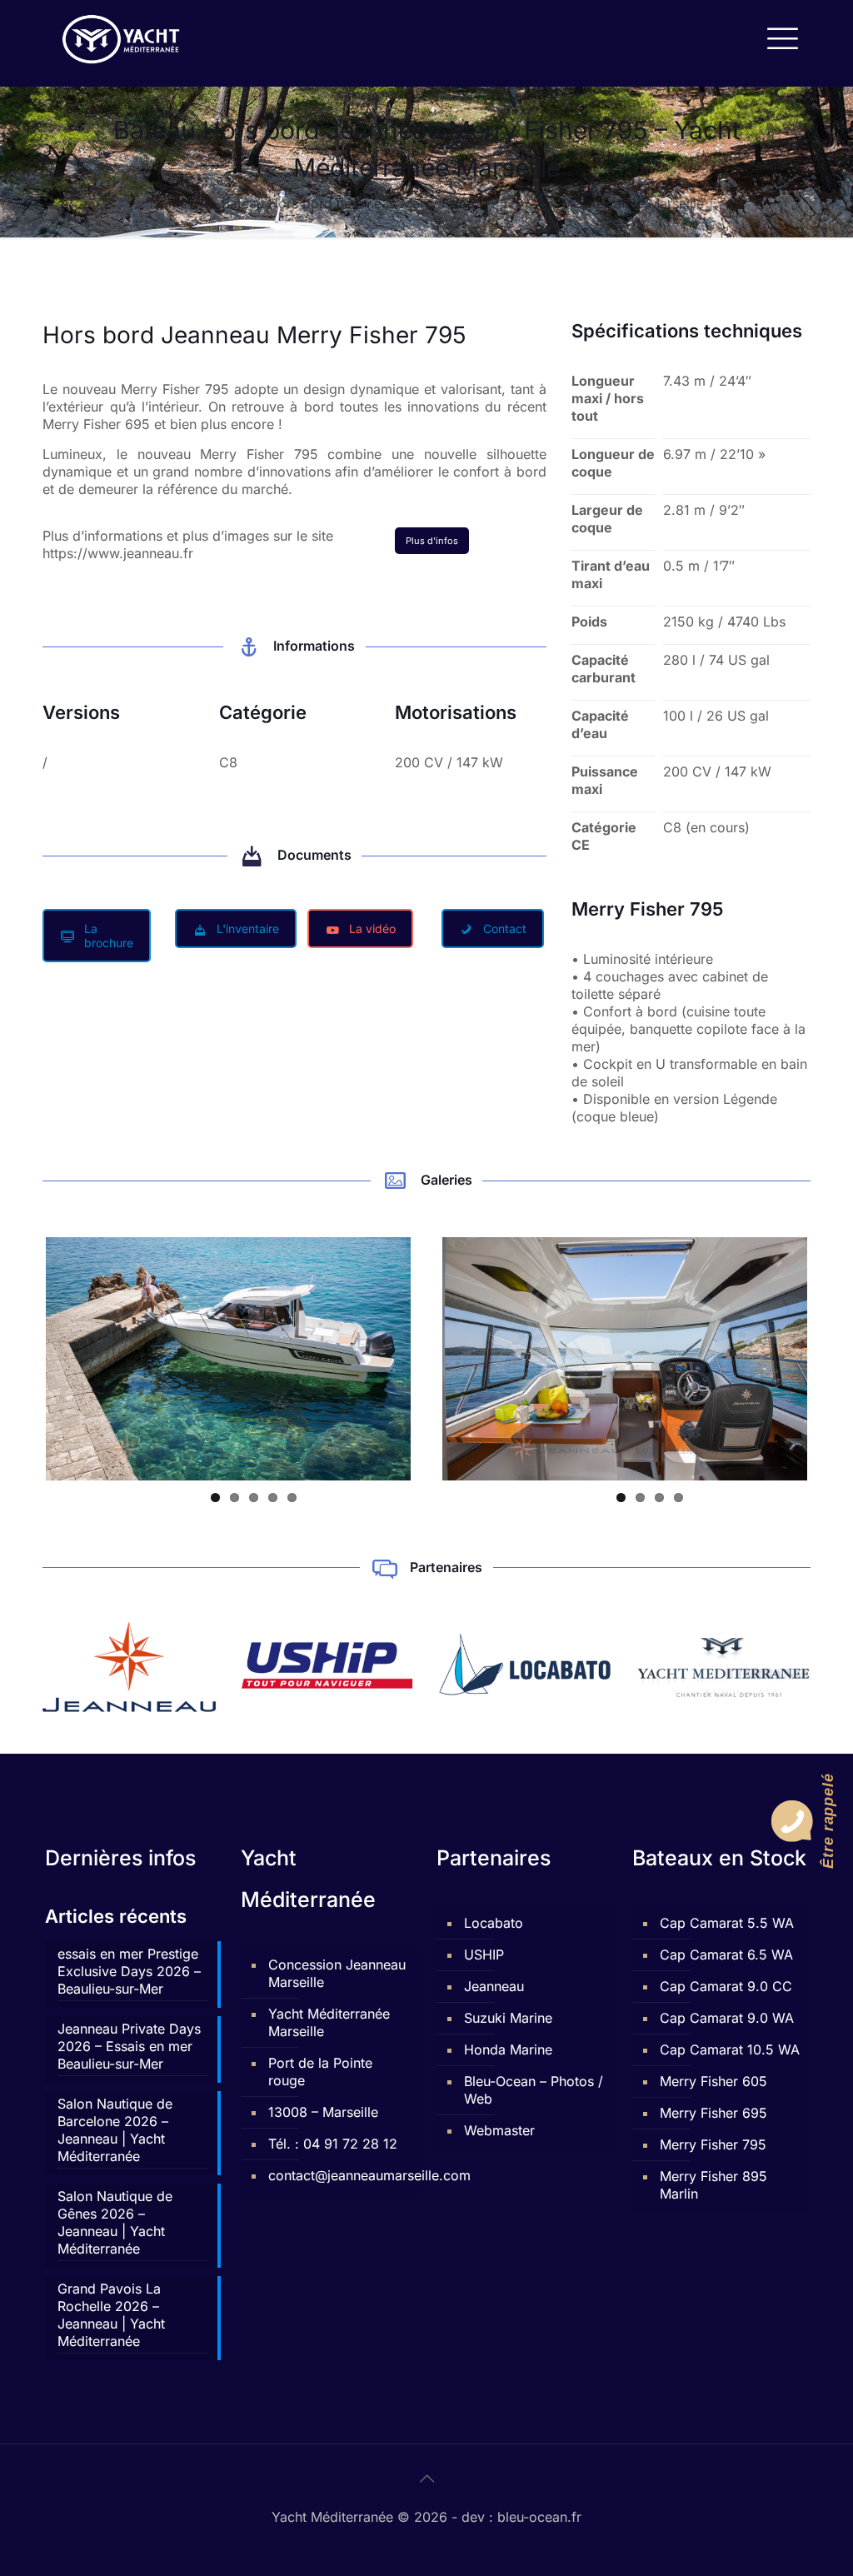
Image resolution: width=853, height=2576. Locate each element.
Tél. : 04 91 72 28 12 (333, 2144)
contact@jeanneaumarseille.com (338, 2175)
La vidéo (372, 929)
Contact (505, 929)
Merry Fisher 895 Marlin (713, 2185)
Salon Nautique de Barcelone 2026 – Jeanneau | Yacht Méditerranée (115, 2130)
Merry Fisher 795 (713, 2144)
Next (436, 1359)
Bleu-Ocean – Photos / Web (534, 2090)
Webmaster (499, 2130)
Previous (21, 1359)
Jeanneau (494, 1986)
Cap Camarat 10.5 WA (730, 2049)
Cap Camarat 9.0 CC (726, 1986)
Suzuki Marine (508, 2018)
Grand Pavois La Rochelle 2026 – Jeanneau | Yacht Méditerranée (111, 2315)
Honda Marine (508, 2049)
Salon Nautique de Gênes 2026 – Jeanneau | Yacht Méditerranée (115, 2222)
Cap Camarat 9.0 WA (727, 2018)
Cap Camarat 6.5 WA (726, 1954)
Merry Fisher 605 (713, 2081)
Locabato (494, 1923)
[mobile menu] (781, 37)
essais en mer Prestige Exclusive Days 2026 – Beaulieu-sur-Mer (129, 1971)
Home (169, 203)
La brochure (109, 936)
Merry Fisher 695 (713, 2113)
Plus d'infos (432, 541)
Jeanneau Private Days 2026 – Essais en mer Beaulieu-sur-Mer (129, 2046)
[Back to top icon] (426, 2479)
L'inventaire (248, 929)
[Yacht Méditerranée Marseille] (121, 37)
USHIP (484, 1954)
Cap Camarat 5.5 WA (727, 1923)
